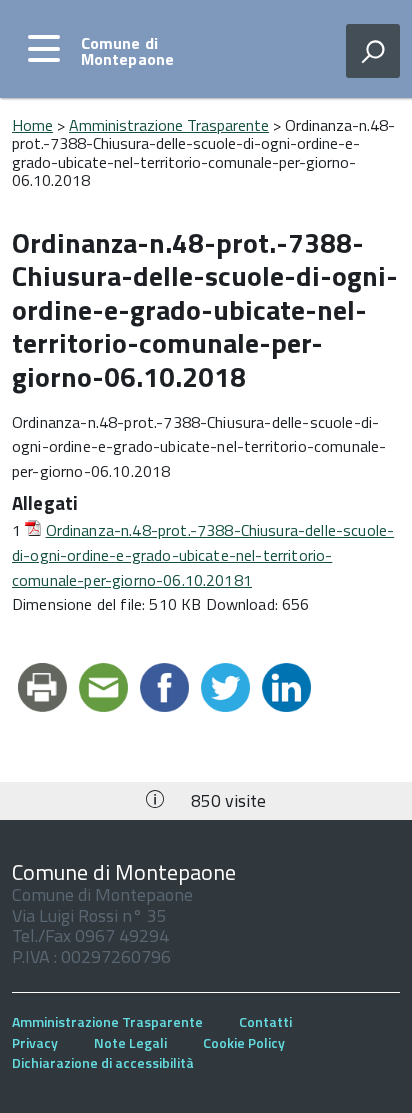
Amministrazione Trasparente (169, 125)
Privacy (35, 1042)
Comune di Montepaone (128, 51)
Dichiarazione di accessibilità (103, 1062)
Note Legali (130, 1042)
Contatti (265, 1021)
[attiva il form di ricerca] (373, 51)
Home (32, 125)
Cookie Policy (244, 1042)
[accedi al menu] (44, 49)
